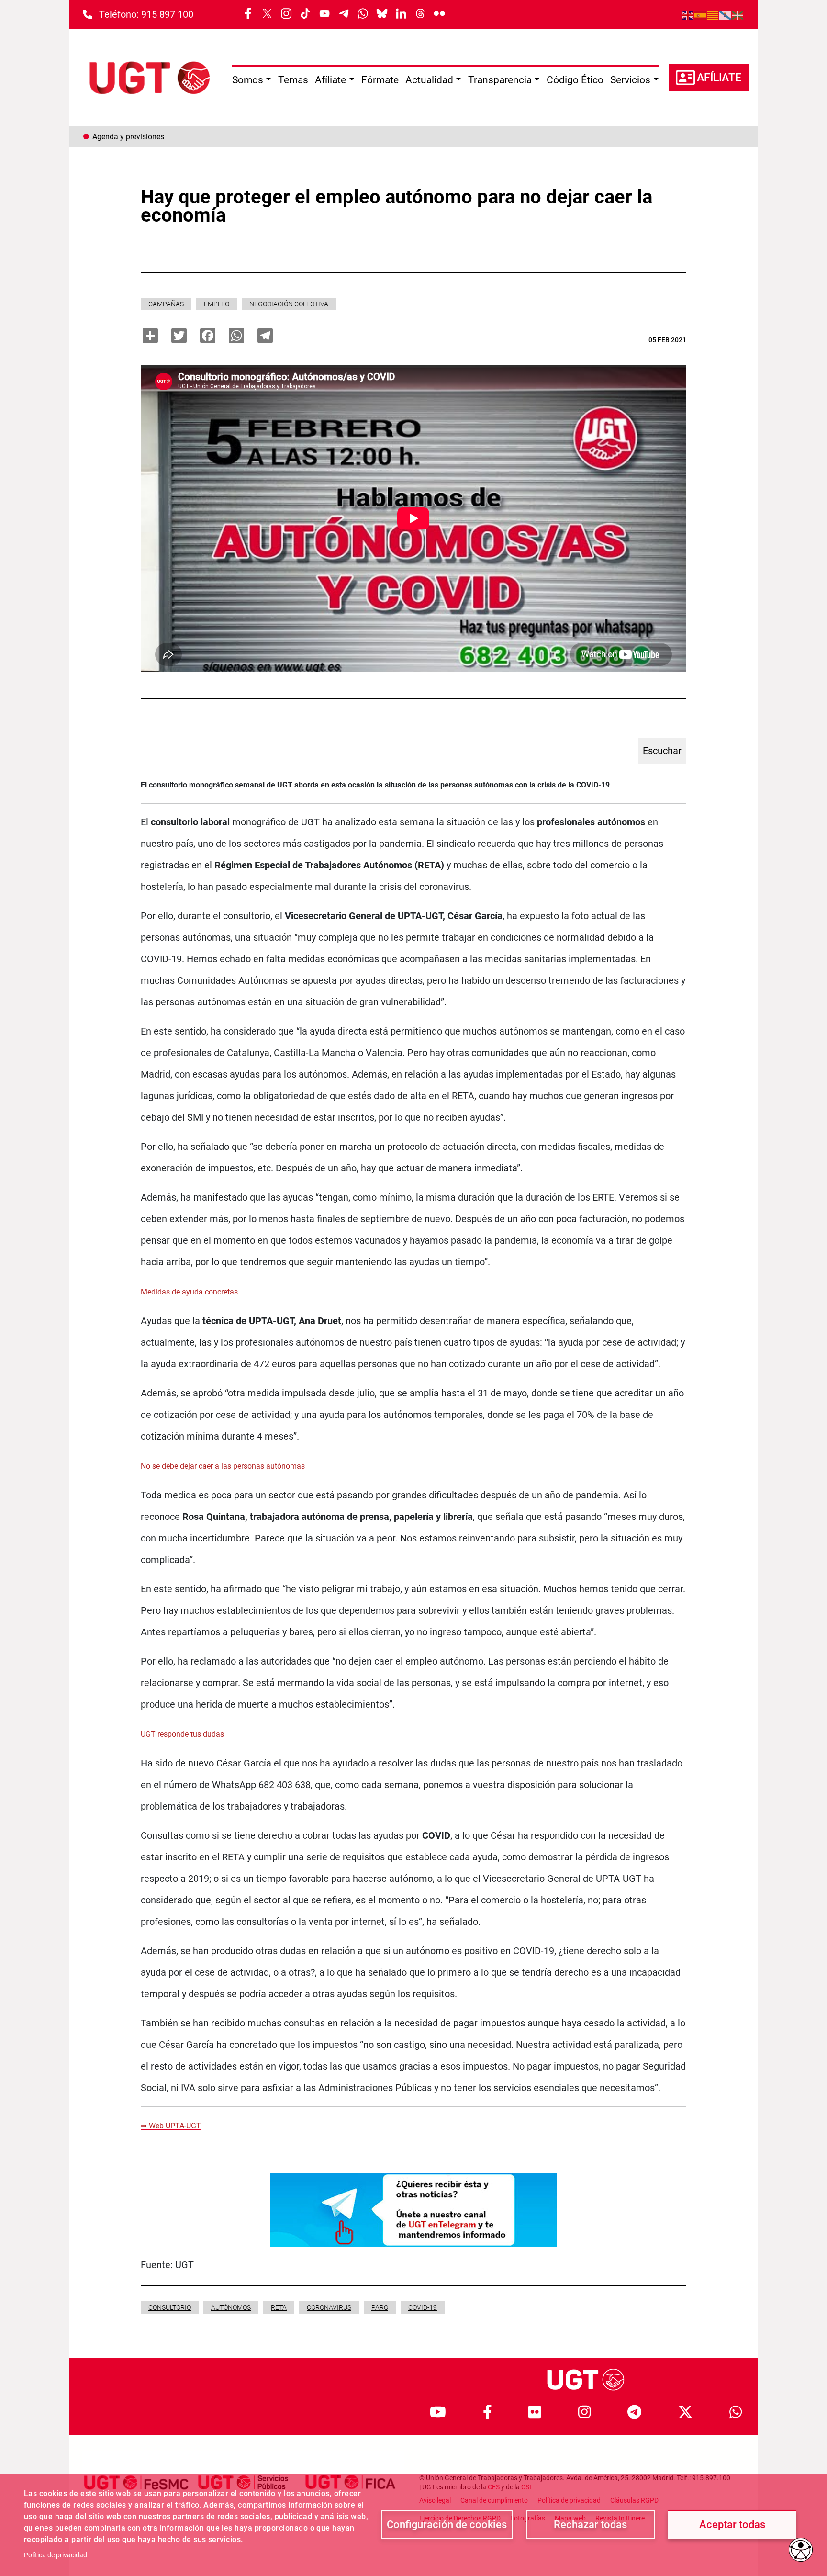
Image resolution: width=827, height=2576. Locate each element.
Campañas (166, 304)
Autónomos (231, 2307)
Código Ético (575, 80)
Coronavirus (329, 2307)
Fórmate (380, 80)
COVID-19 (423, 2307)
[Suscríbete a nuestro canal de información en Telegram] (413, 2209)
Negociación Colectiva (289, 304)
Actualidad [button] (429, 80)
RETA (279, 2307)
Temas (293, 80)
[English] (688, 14)
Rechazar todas (590, 2525)
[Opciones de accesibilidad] (801, 2550)
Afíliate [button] (330, 80)
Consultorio (170, 2307)
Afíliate (719, 78)
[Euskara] (738, 14)
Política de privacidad (56, 2555)
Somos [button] (248, 80)
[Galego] (726, 14)
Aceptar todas (732, 2525)
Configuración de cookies (447, 2525)
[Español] (701, 14)
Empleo (217, 304)
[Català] (713, 14)
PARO (380, 2307)
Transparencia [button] (500, 80)
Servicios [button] (630, 80)
